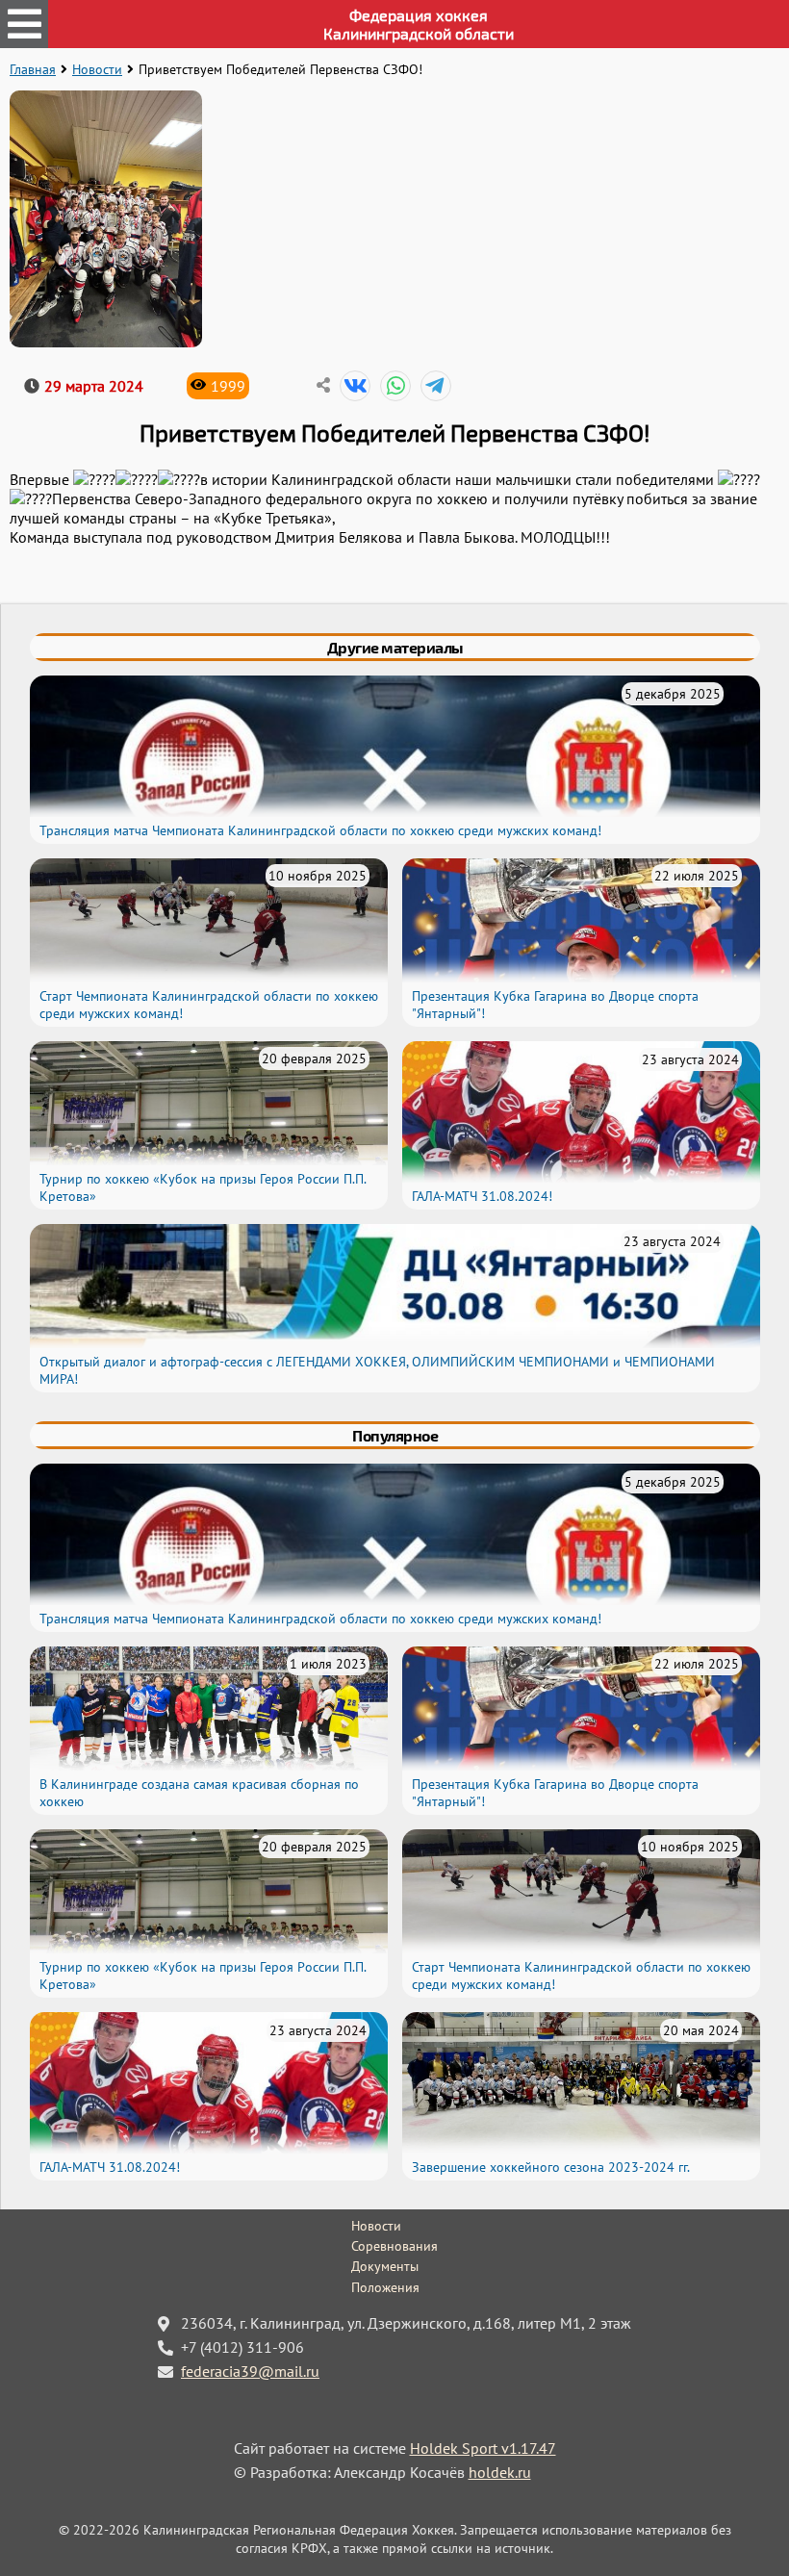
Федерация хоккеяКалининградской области (419, 24)
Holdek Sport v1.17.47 (483, 2448)
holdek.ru (500, 2472)
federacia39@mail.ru (250, 2371)
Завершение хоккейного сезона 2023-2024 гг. (551, 2167)
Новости (97, 69)
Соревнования (394, 2246)
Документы (385, 2266)
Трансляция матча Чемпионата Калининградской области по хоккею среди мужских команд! (320, 830)
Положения (385, 2287)
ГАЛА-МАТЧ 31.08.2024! (482, 1196)
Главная (33, 69)
